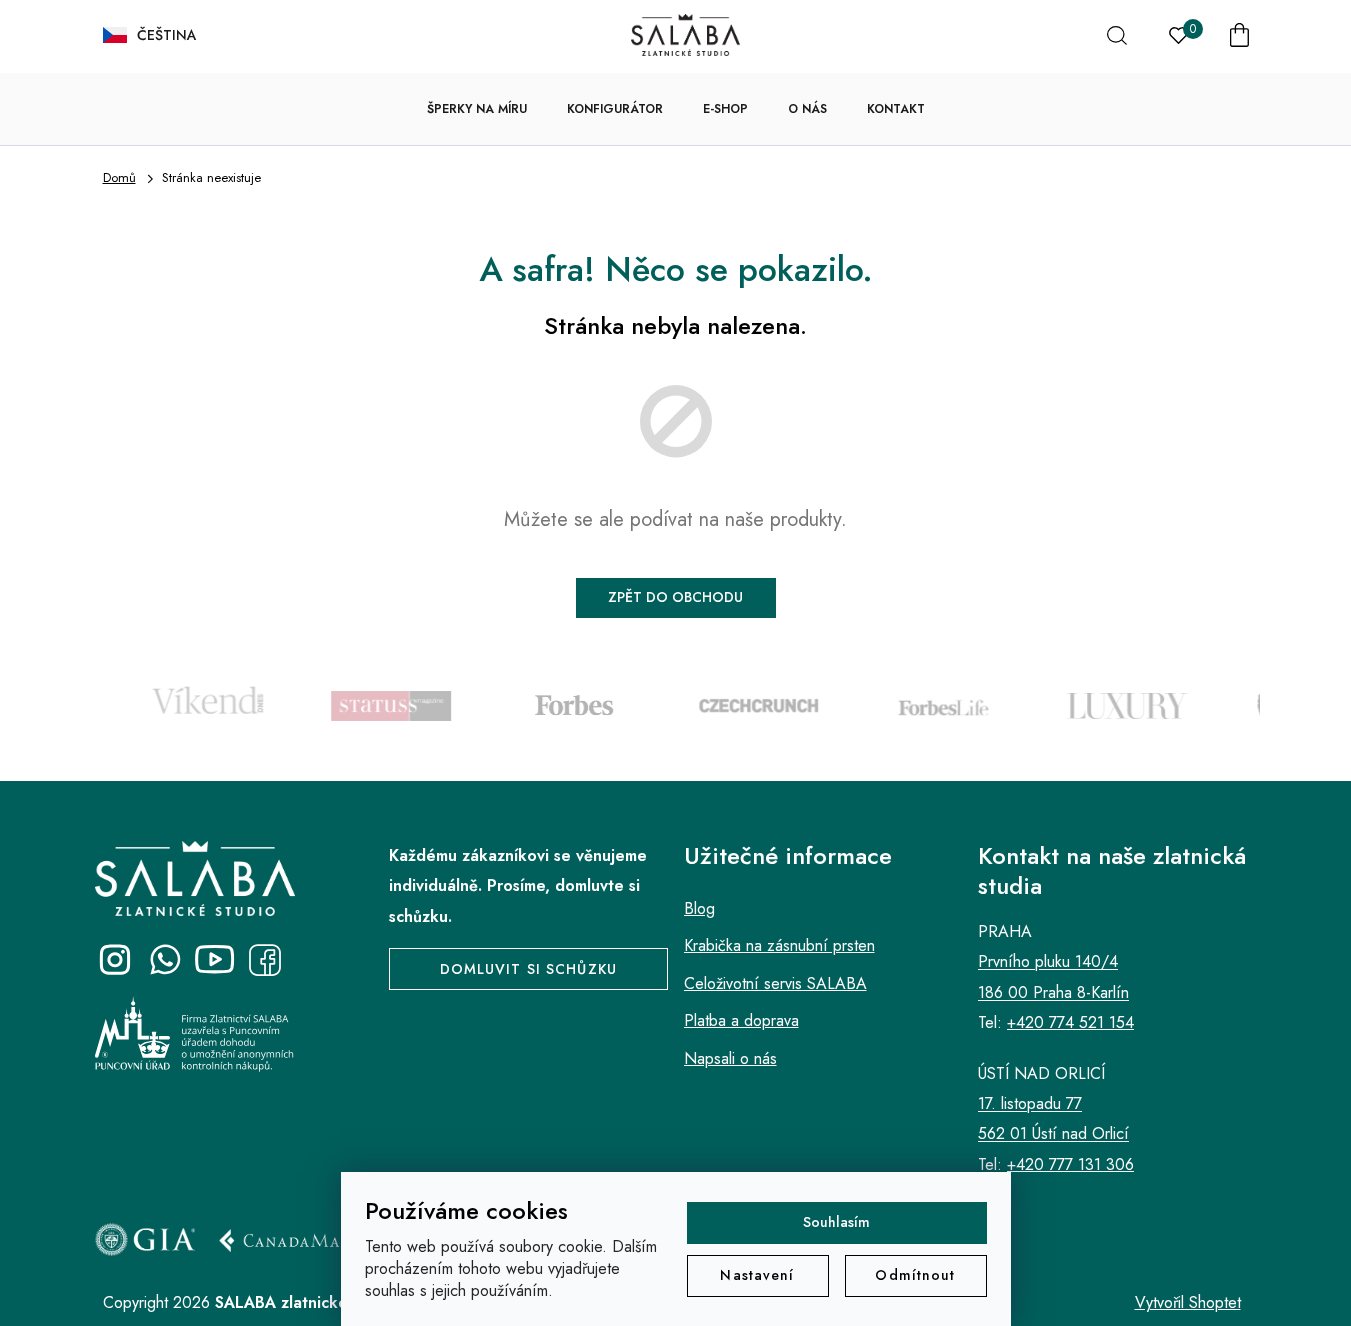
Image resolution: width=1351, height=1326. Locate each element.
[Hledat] (1116, 35)
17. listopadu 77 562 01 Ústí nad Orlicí (1053, 1118)
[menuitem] (477, 109)
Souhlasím (836, 1222)
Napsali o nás (730, 1058)
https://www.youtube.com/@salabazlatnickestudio (215, 960)
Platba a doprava (741, 1020)
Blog (699, 908)
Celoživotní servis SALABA (775, 983)
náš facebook (265, 960)
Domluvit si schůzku (528, 969)
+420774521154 (165, 960)
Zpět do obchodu (675, 597)
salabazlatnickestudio (115, 960)
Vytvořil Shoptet (1188, 1302)
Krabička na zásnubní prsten (779, 945)
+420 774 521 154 (1070, 1022)
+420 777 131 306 (1070, 1164)
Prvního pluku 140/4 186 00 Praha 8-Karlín (1053, 976)
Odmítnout (915, 1275)
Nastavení (757, 1275)
